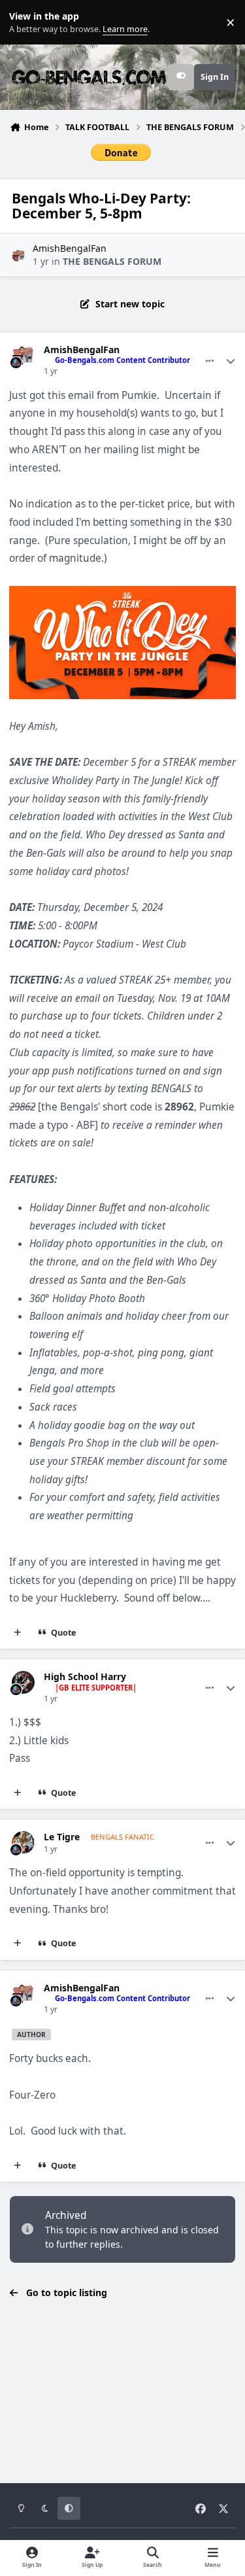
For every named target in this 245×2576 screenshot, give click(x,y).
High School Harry (85, 1677)
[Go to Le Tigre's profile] (23, 1843)
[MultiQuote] (18, 1633)
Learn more (25, 23)
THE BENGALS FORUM (112, 261)
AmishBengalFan (70, 248)
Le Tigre (62, 1837)
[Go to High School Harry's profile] (23, 1682)
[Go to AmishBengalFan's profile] (19, 255)
